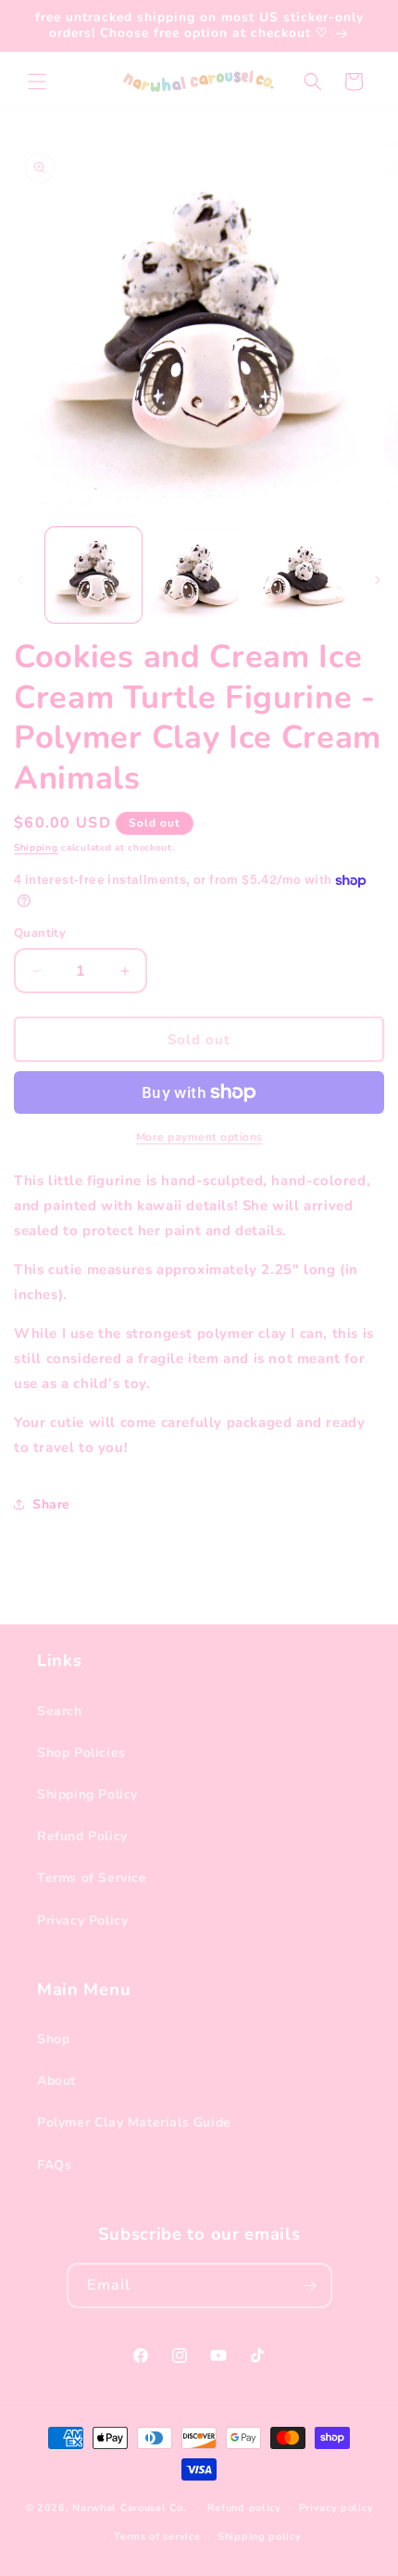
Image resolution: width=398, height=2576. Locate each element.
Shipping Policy (87, 1794)
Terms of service (157, 2537)
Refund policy (244, 2508)
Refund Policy (82, 1836)
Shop (53, 2039)
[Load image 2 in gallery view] (199, 575)
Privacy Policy (82, 1920)
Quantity (40, 933)
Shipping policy (260, 2537)
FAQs (54, 2165)
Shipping (36, 848)
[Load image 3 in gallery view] (304, 575)
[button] (37, 82)
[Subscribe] (310, 2286)
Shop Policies (81, 1753)
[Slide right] (378, 580)
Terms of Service (92, 1878)
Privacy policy (336, 2508)
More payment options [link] (199, 1137)
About (56, 2081)
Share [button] (51, 1504)
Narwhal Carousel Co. (129, 2508)
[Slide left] (20, 580)
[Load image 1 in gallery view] (93, 575)
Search (60, 1711)
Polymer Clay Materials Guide (134, 2122)
